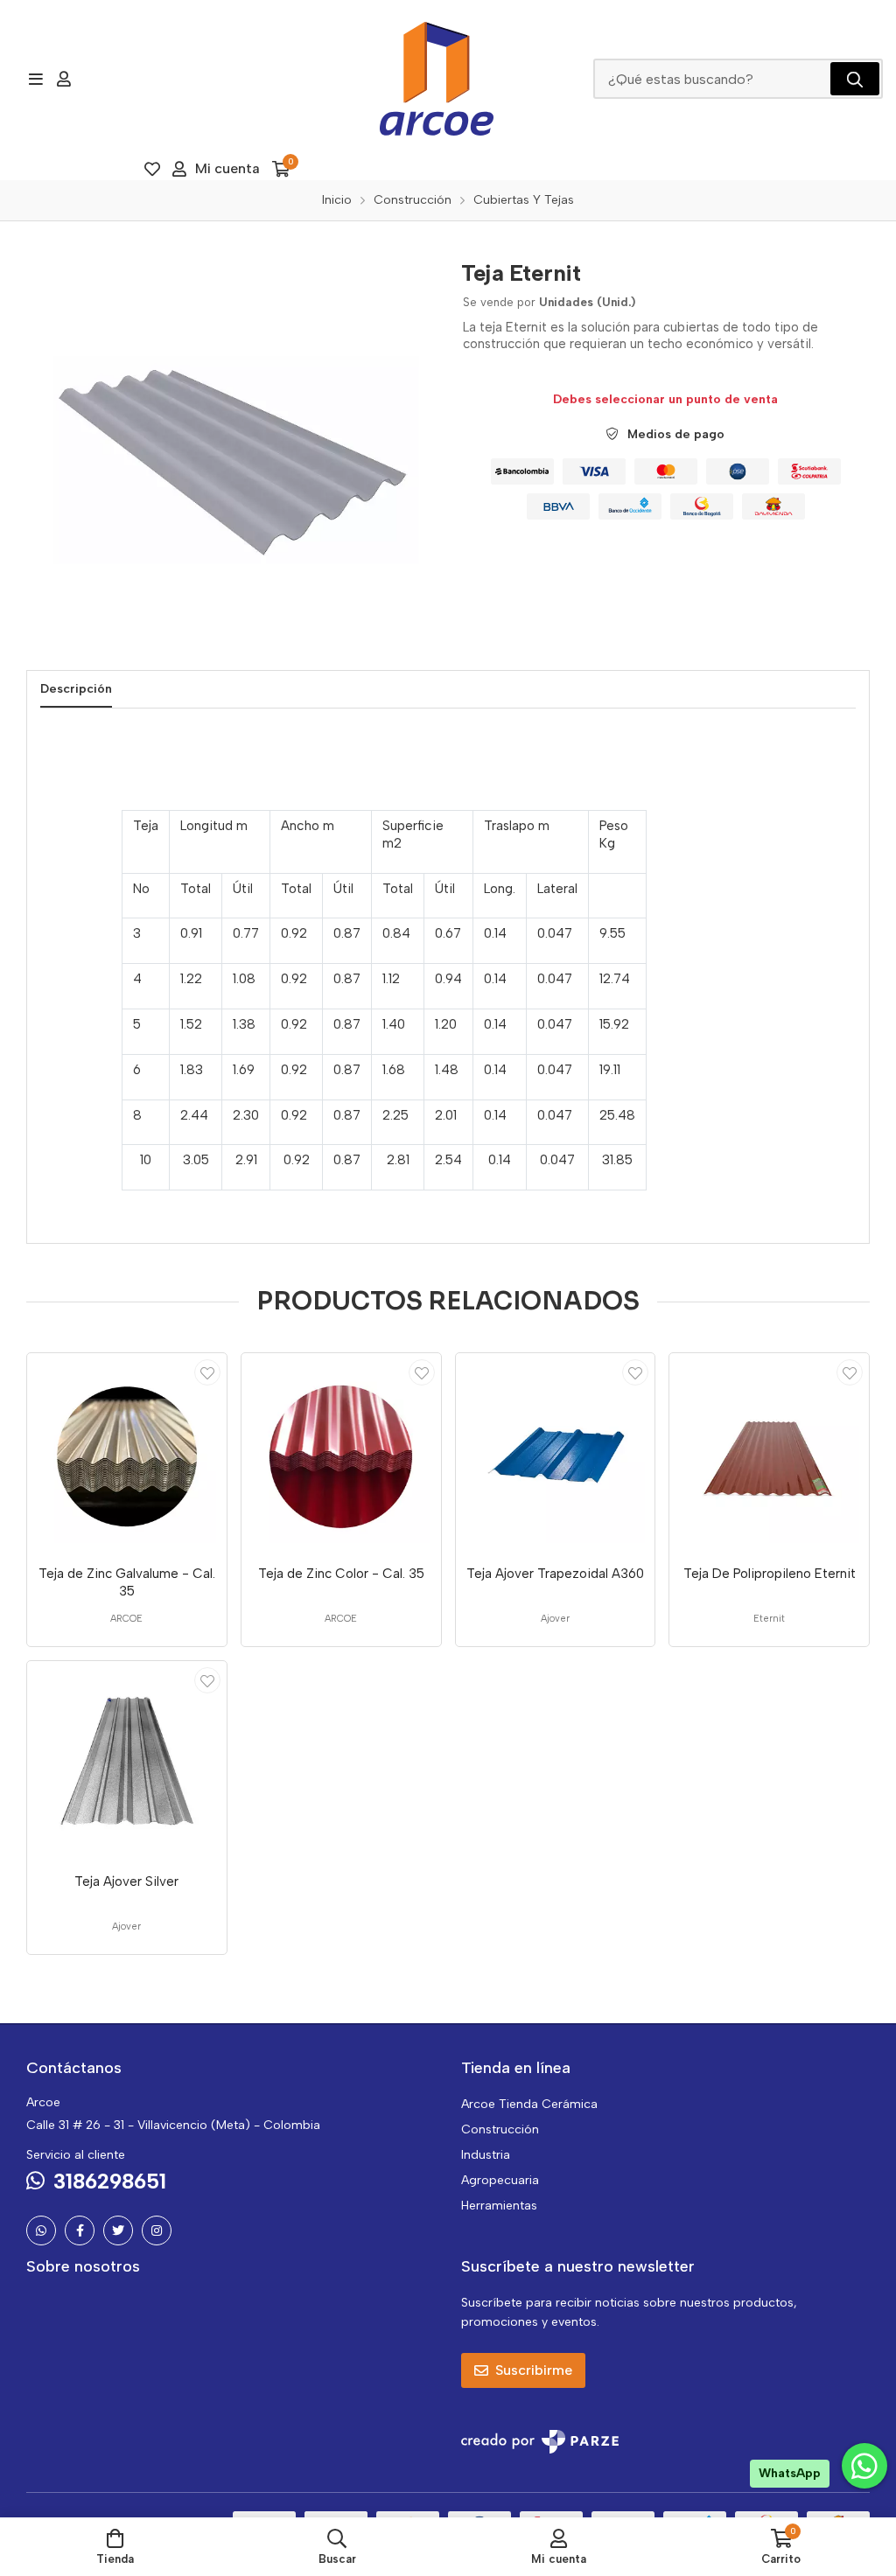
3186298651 (110, 2181)
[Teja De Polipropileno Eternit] (769, 1453)
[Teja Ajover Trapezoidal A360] (556, 1453)
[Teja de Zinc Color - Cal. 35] (341, 1453)
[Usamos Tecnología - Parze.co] (540, 2442)
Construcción (500, 2129)
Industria (486, 2155)
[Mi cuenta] (64, 79)
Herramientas (499, 2206)
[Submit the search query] (855, 79)
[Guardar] (207, 1372)
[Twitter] (118, 2230)
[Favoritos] (152, 169)
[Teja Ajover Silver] (127, 1761)
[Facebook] (80, 2230)
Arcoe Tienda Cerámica (529, 2104)
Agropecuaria (500, 2180)
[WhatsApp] (41, 2230)
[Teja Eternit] (231, 452)
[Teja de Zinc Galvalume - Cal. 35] (127, 1453)
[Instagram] (157, 2230)
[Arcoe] (437, 79)
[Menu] (35, 79)
